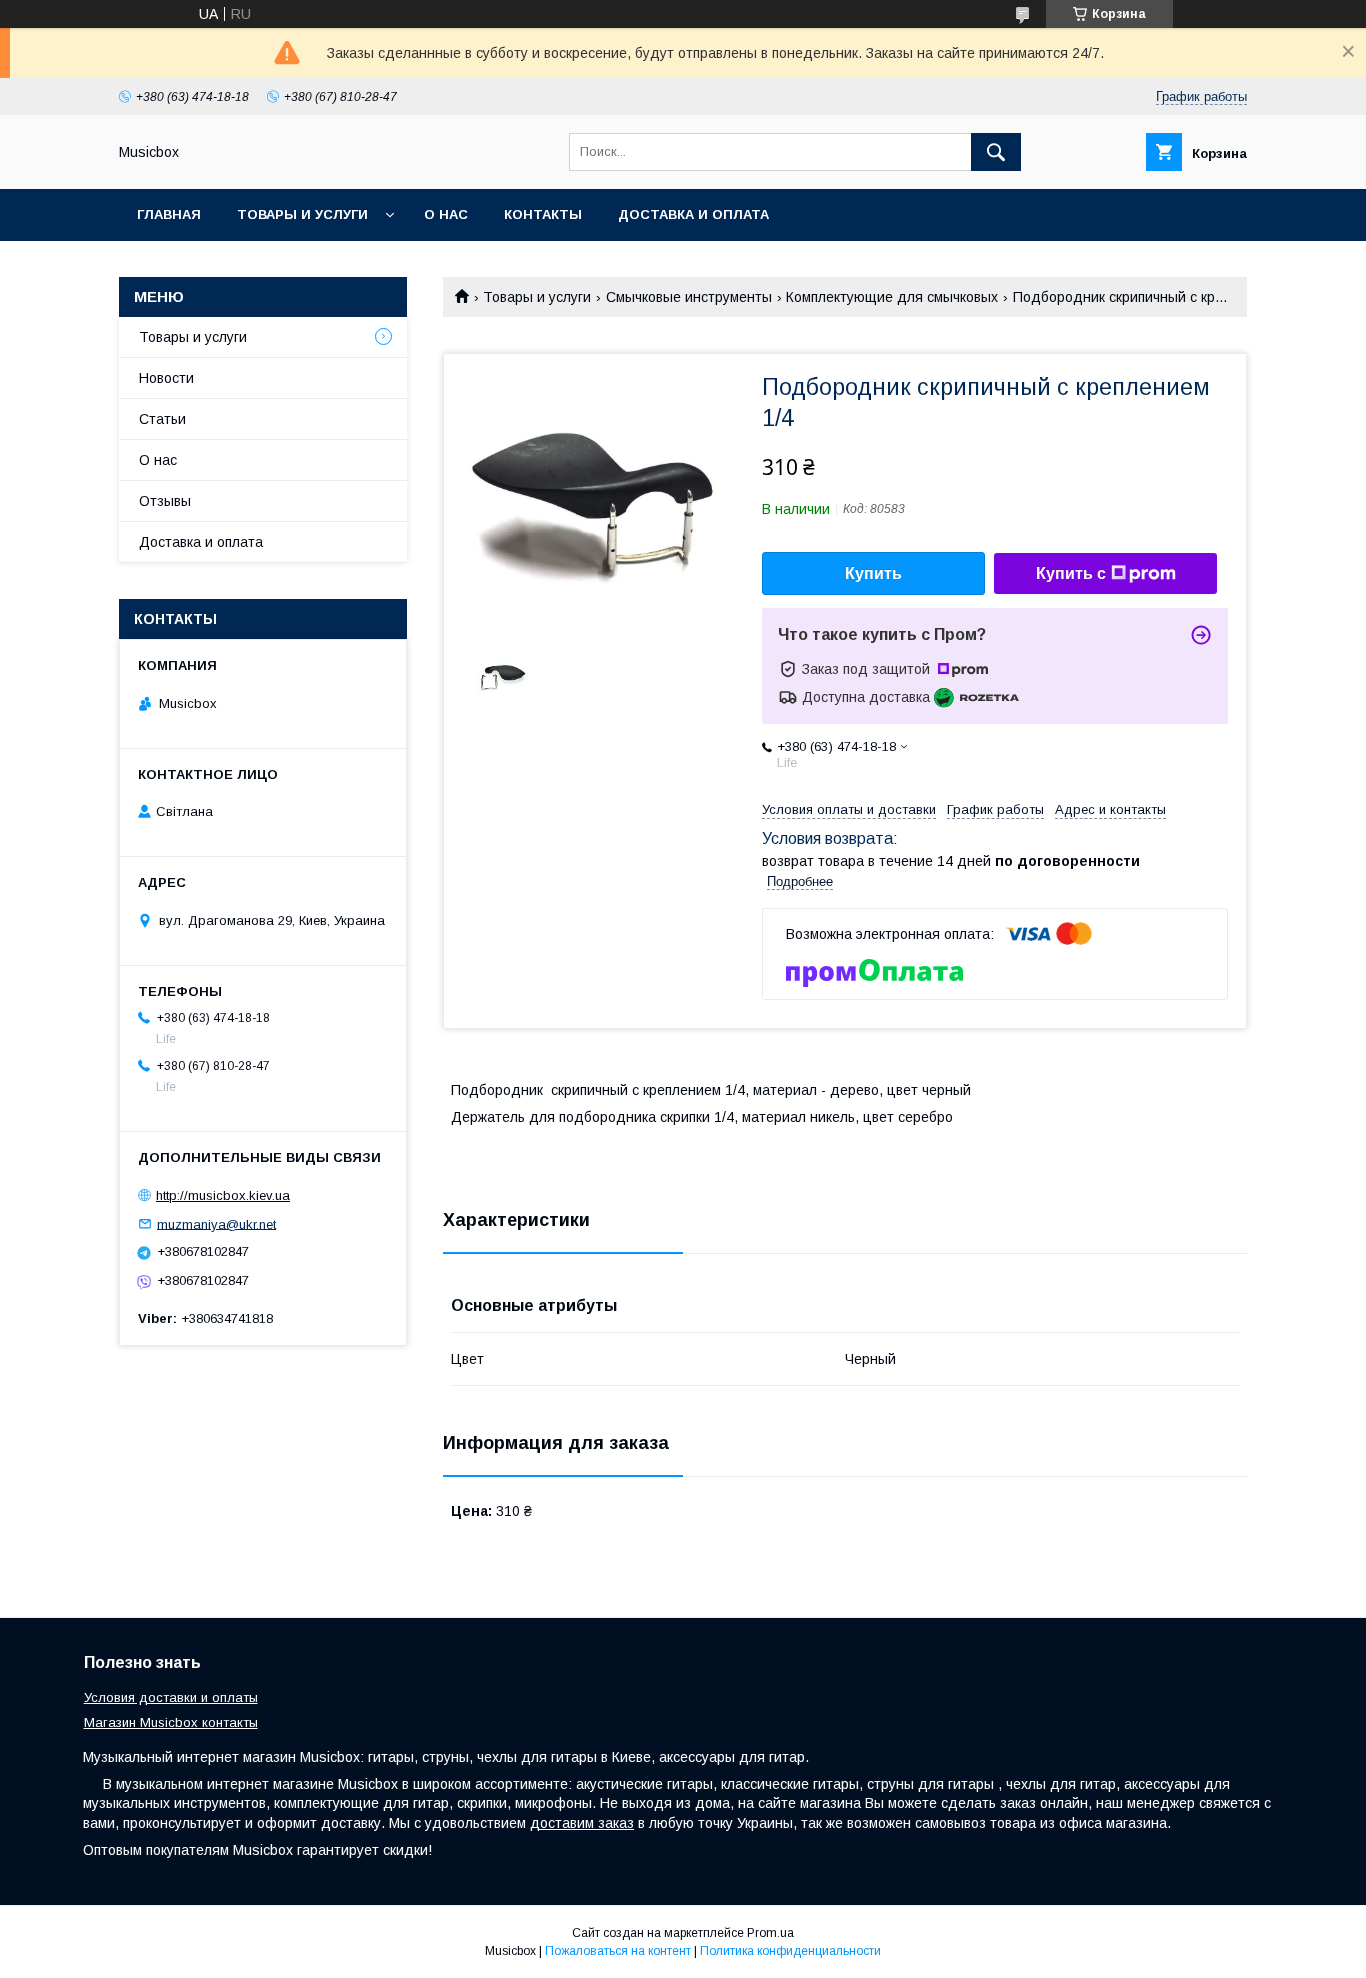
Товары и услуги (302, 214)
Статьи (162, 419)
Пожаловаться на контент (618, 1951)
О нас (446, 214)
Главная (169, 214)
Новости (166, 378)
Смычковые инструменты (689, 297)
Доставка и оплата (693, 214)
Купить (873, 573)
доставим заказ (582, 1823)
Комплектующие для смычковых (892, 297)
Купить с (1071, 573)
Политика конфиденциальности (790, 1951)
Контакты (543, 214)
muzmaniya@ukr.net (216, 1223)
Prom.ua (770, 1933)
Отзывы (165, 501)
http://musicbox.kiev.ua (223, 1195)
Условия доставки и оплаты (171, 1697)
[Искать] (996, 152)
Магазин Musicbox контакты (171, 1722)
